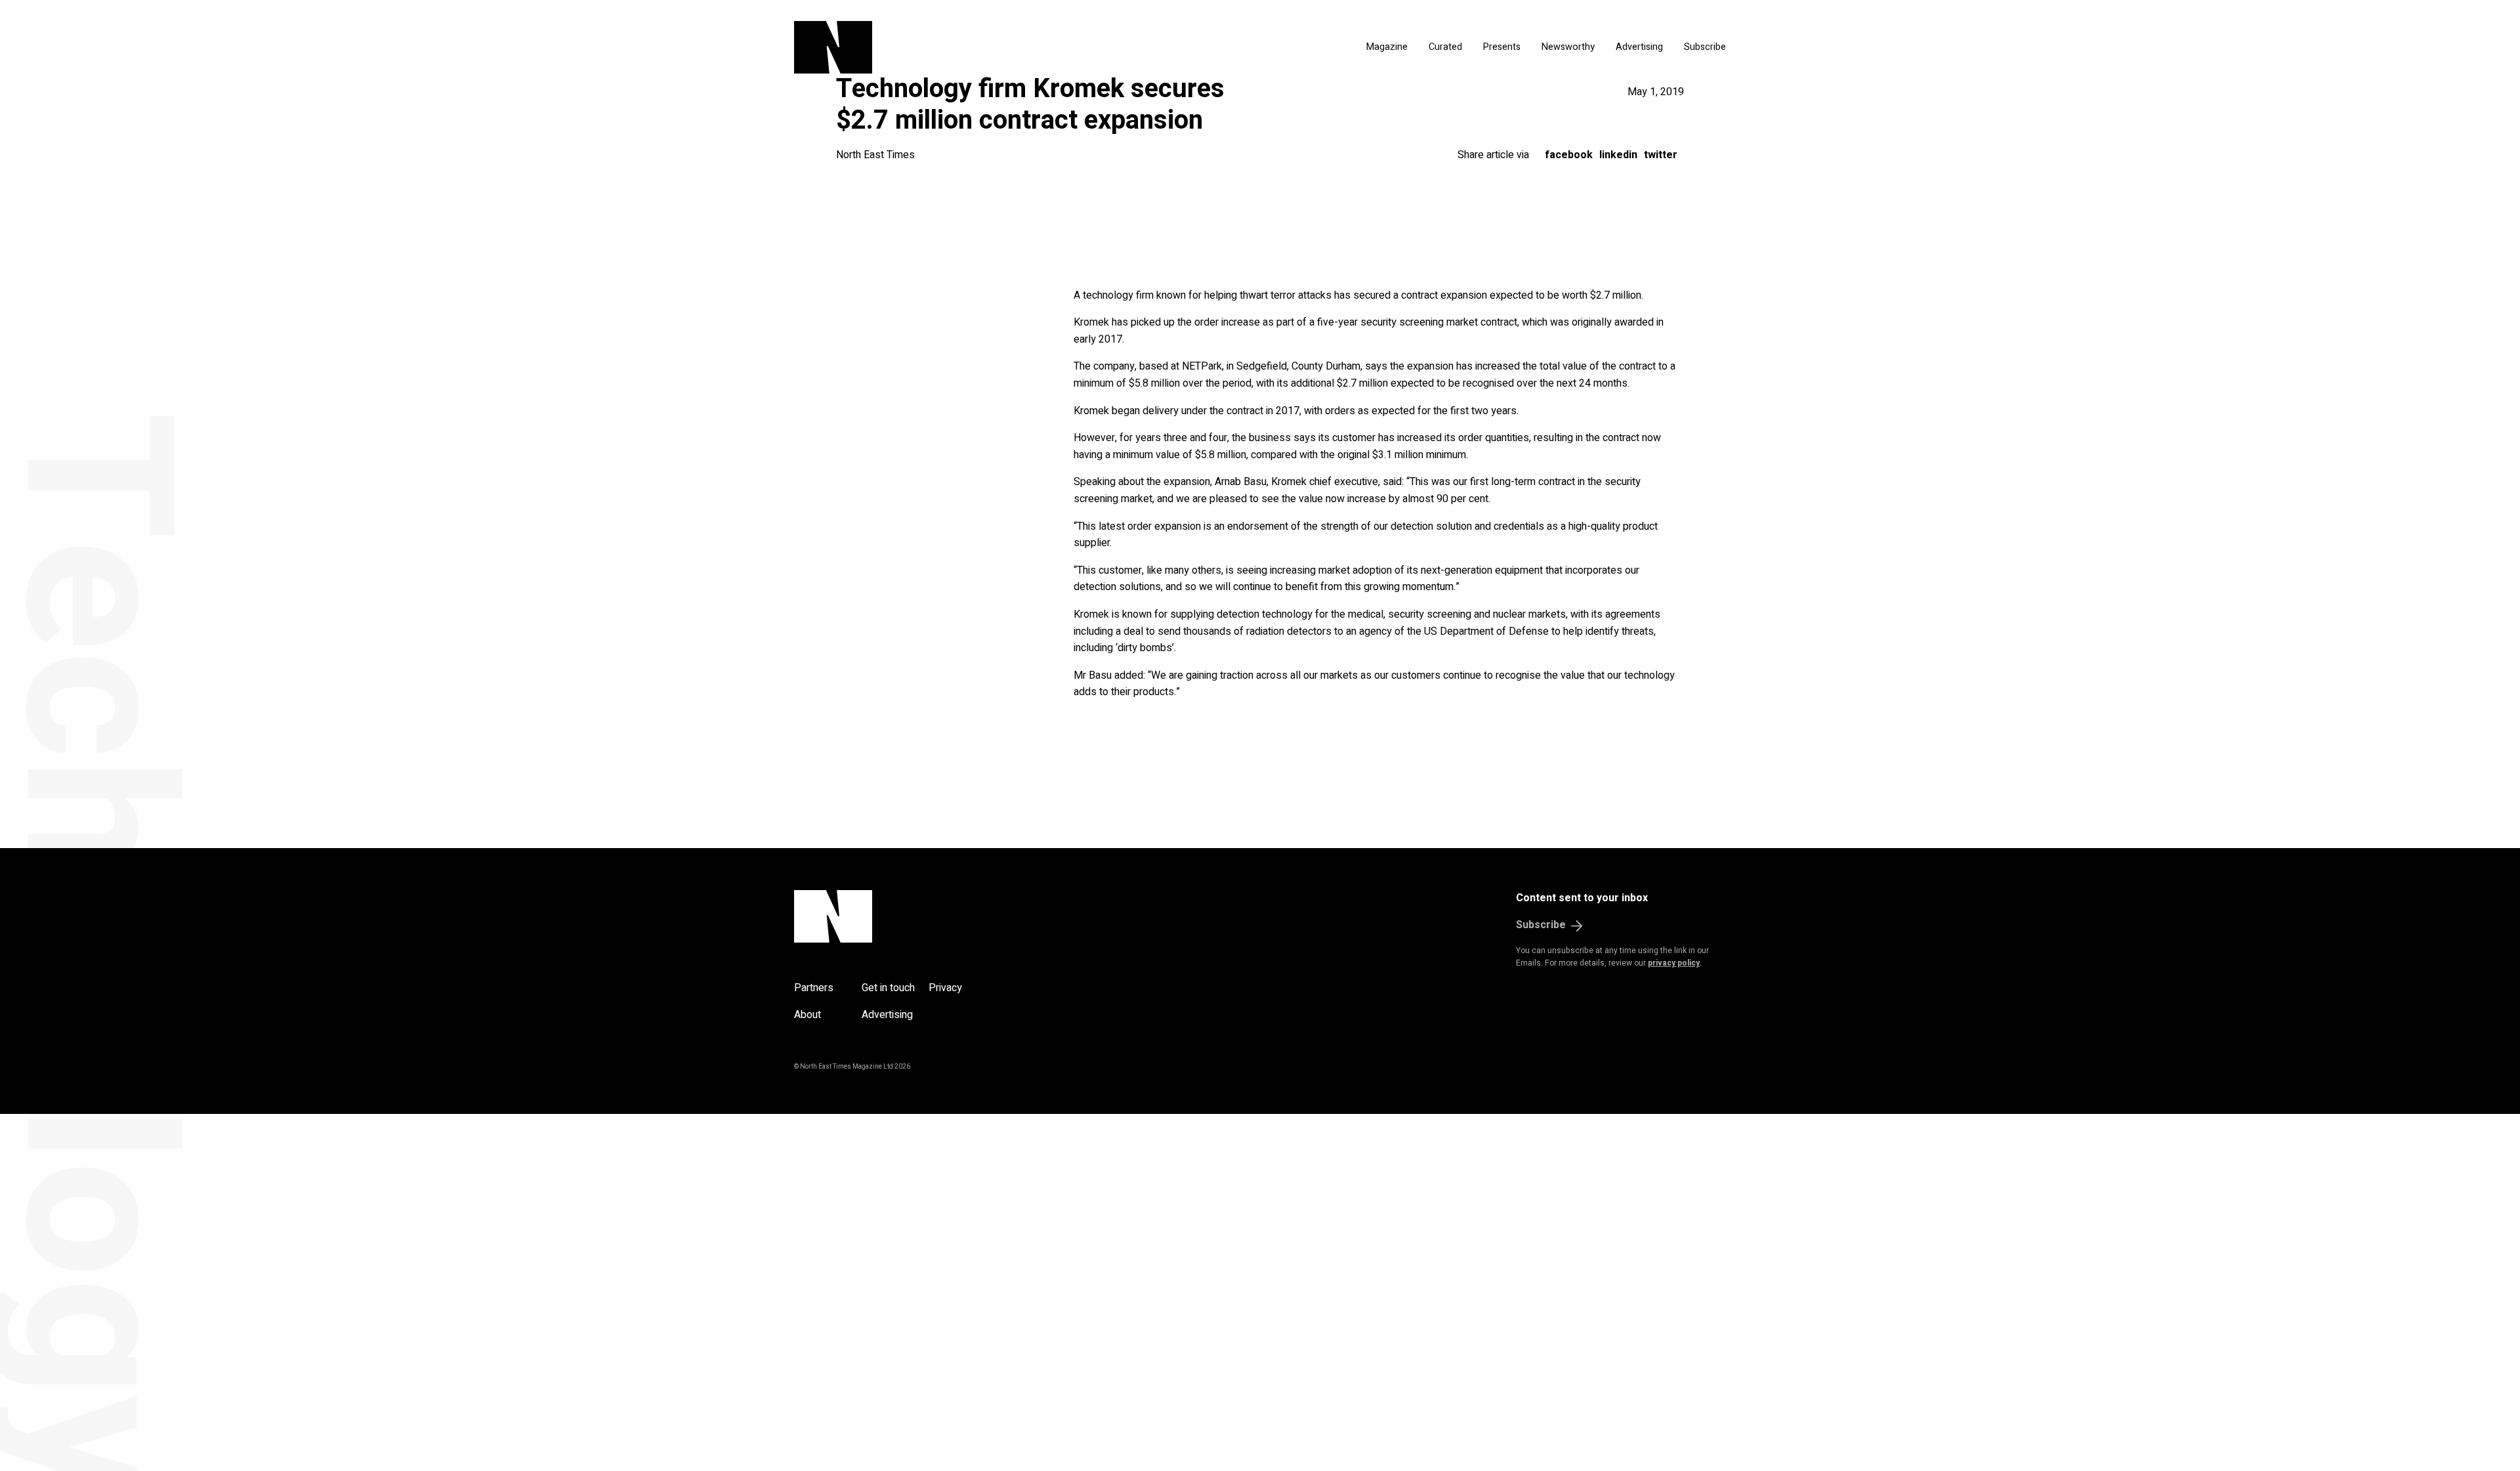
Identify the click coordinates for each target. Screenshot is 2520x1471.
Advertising (1639, 47)
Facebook (1569, 155)
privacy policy (1674, 963)
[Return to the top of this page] (896, 916)
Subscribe (1705, 47)
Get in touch (888, 988)
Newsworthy (1568, 47)
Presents (1502, 47)
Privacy (945, 988)
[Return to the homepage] (957, 47)
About (808, 1015)
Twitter (1661, 155)
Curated (1445, 47)
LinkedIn (1618, 155)
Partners (814, 988)
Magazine (1387, 47)
